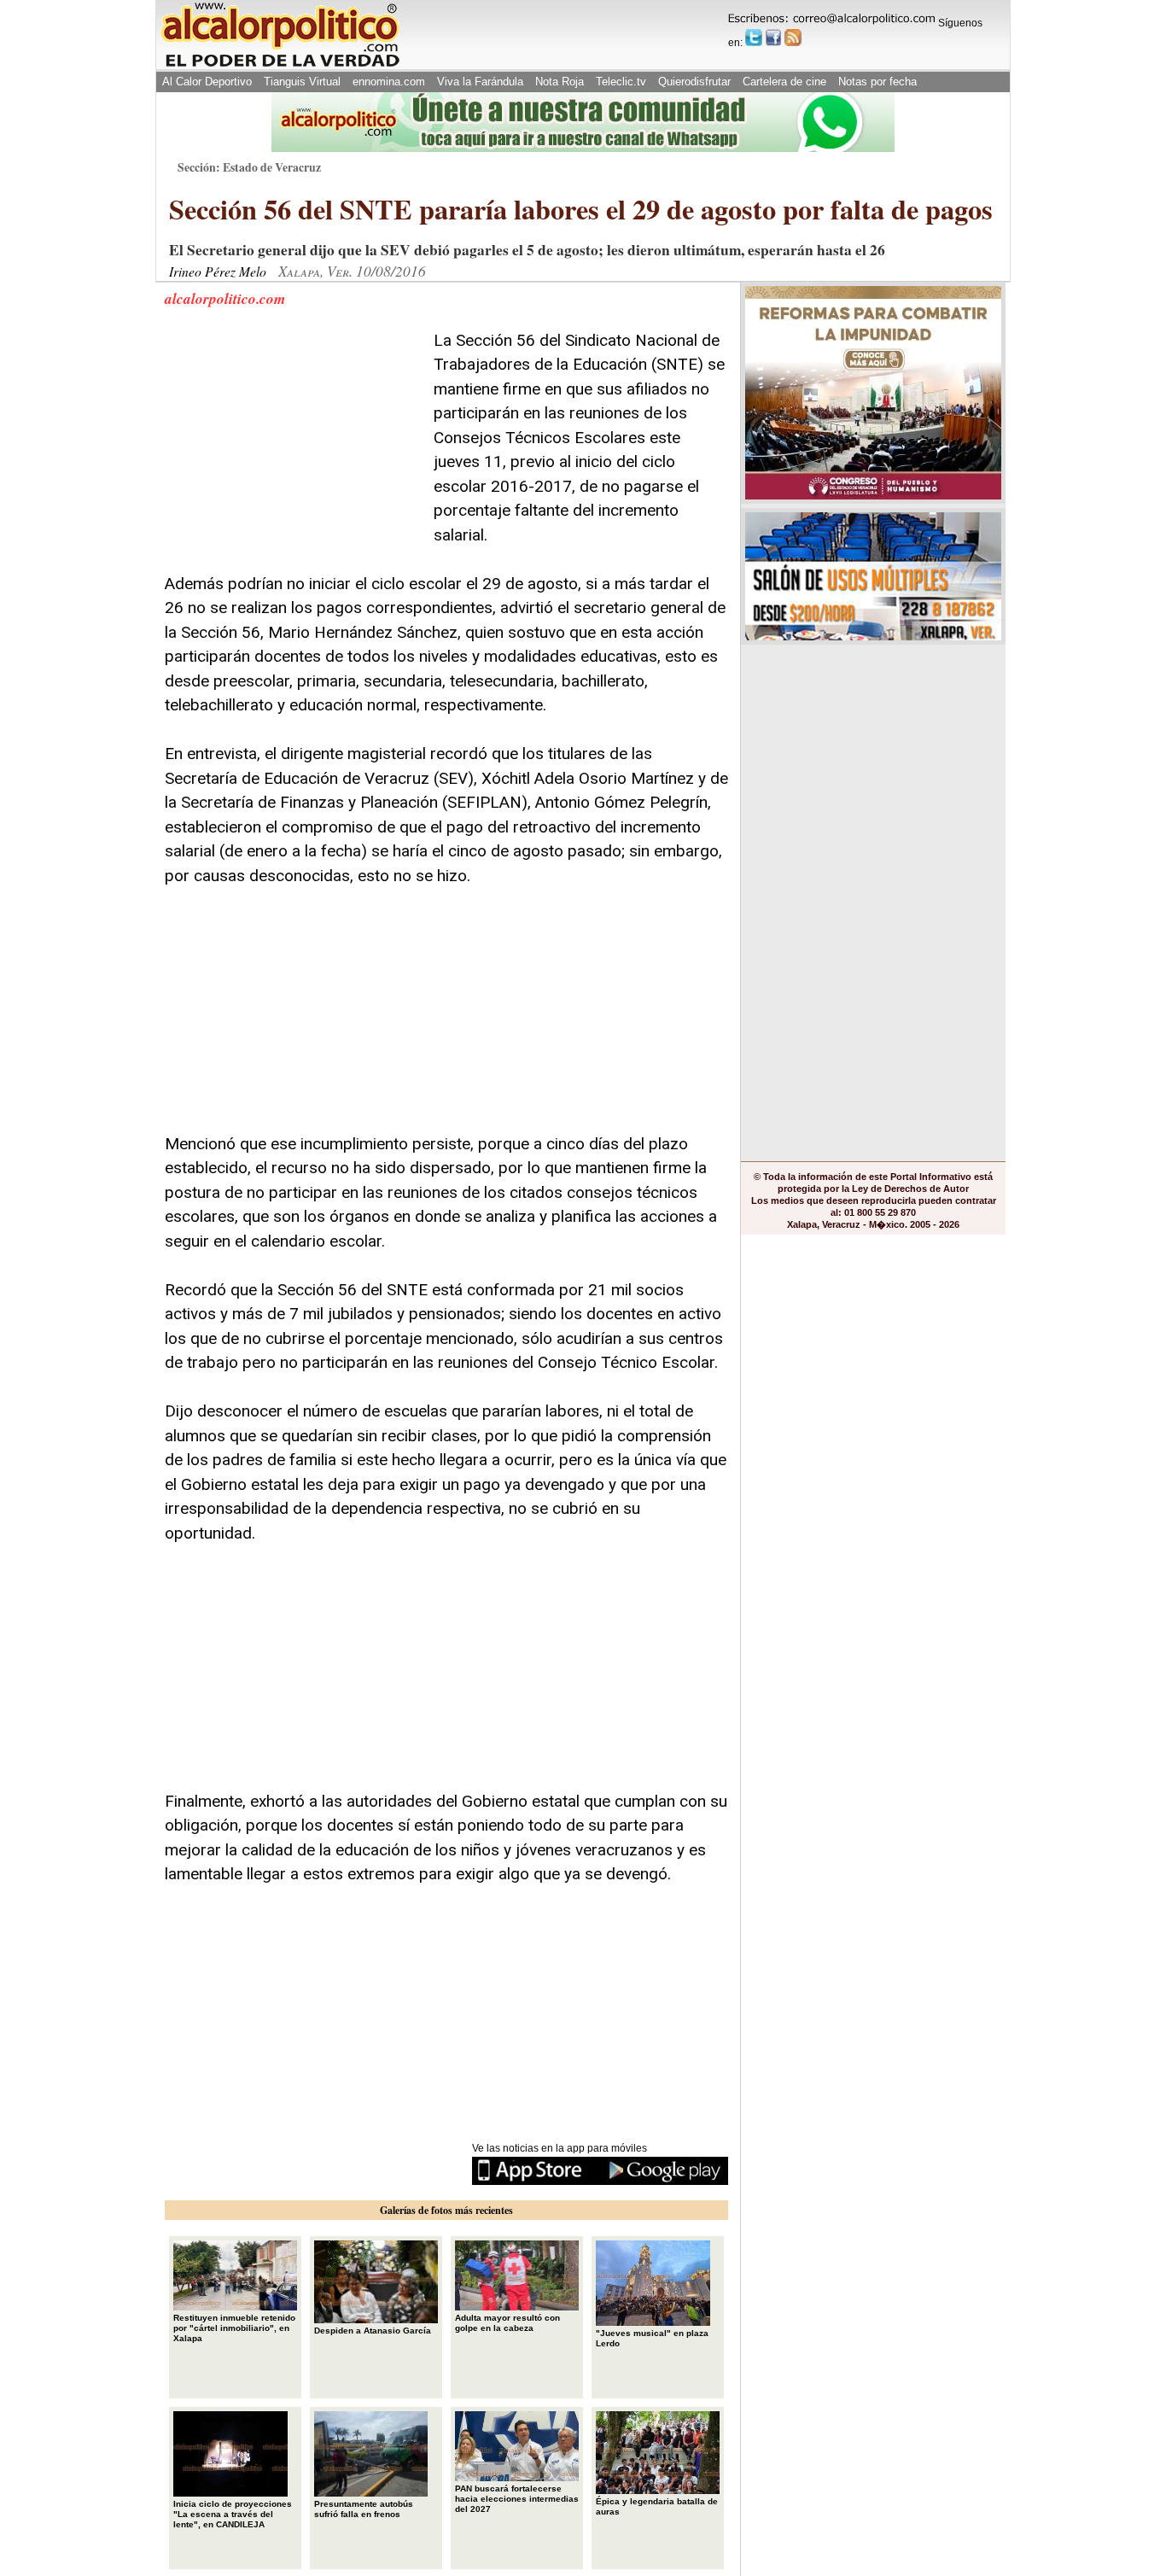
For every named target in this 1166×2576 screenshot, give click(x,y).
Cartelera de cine (784, 82)
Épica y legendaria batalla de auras (657, 2506)
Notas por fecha (877, 82)
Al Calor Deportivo (207, 82)
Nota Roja (560, 82)
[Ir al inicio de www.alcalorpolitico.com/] (280, 65)
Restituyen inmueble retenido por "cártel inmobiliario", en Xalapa (234, 2328)
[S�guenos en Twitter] (754, 38)
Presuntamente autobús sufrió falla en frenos (364, 2509)
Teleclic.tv (621, 82)
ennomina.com (389, 82)
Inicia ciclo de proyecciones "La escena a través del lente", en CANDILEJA (233, 2514)
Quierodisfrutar (694, 82)
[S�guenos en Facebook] (773, 38)
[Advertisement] (293, 435)
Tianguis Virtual (302, 82)
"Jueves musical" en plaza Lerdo (652, 2338)
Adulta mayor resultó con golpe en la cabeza (507, 2323)
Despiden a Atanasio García (373, 2331)
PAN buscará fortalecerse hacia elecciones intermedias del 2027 (517, 2499)
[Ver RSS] (793, 38)
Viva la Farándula (480, 82)
